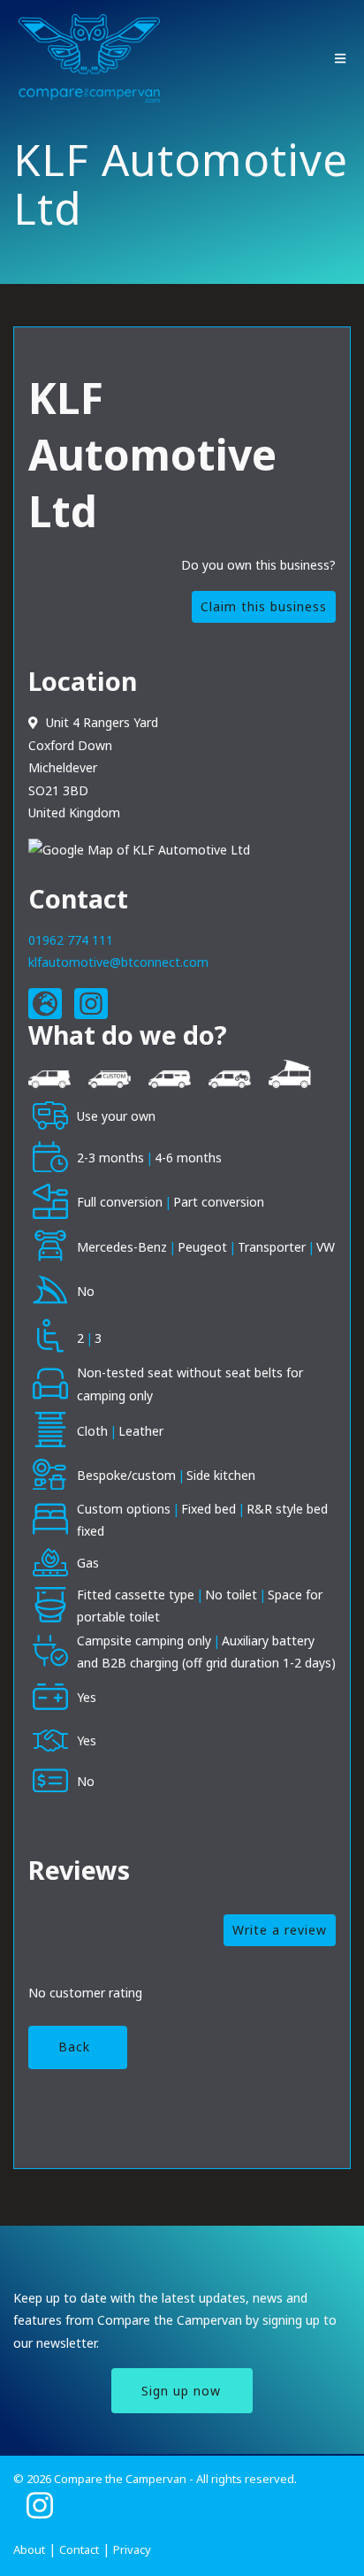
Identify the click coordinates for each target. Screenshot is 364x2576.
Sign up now (181, 2391)
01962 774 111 (71, 940)
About (29, 2549)
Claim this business (264, 606)
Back (74, 2047)
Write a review (280, 1930)
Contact (79, 2549)
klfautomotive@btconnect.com (118, 962)
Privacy (132, 2549)
